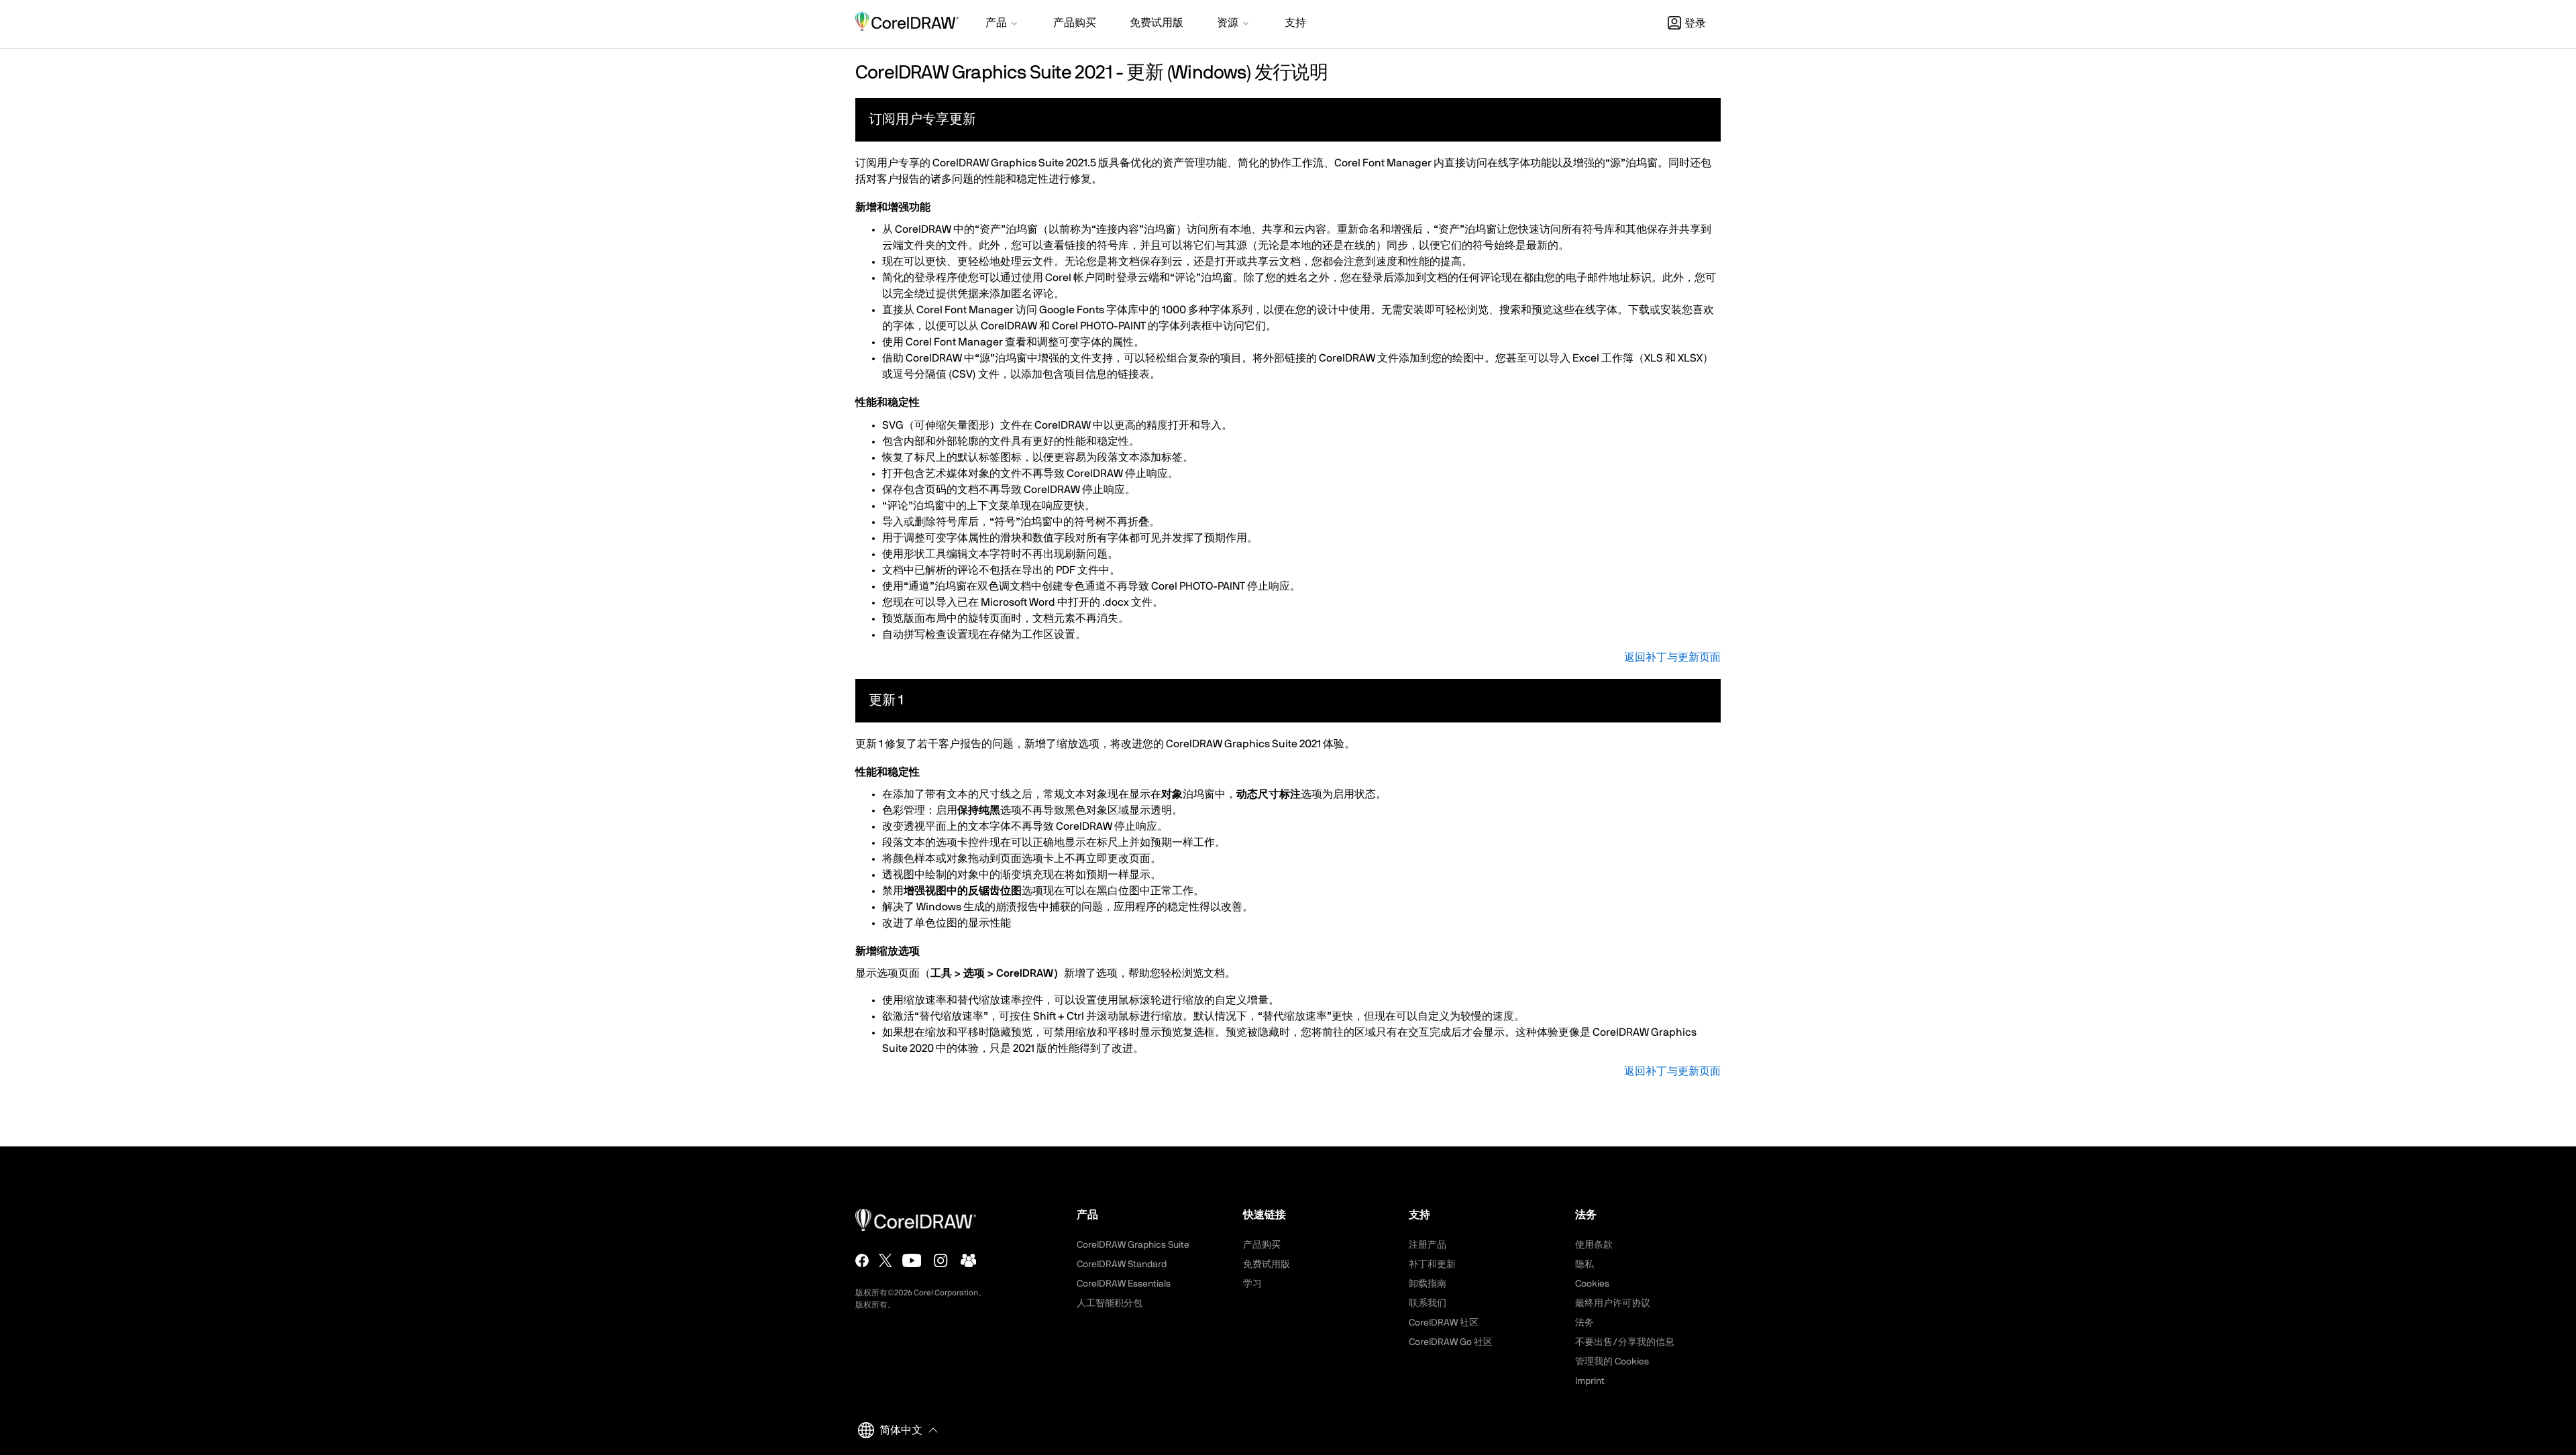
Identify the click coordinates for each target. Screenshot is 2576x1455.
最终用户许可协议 (1613, 1303)
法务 (1585, 1323)
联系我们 (1428, 1303)
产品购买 (1262, 1245)
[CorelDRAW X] (885, 1260)
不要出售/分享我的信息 (1625, 1342)
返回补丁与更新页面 (1672, 657)
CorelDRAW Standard (1122, 1264)
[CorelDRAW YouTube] (912, 1260)
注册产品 (1428, 1245)
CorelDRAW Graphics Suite (1133, 1245)
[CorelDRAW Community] (969, 1260)
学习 (1252, 1284)
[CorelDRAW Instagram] (941, 1260)
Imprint (1590, 1381)
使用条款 (1594, 1245)
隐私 (1585, 1264)
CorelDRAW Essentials (1124, 1284)
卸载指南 (1428, 1284)
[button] (1003, 24)
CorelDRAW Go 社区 (1451, 1342)
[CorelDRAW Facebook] (862, 1260)
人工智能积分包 (1110, 1303)
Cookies (1592, 1284)
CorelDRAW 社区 (1444, 1323)
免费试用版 (1267, 1264)
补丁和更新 (1432, 1264)
